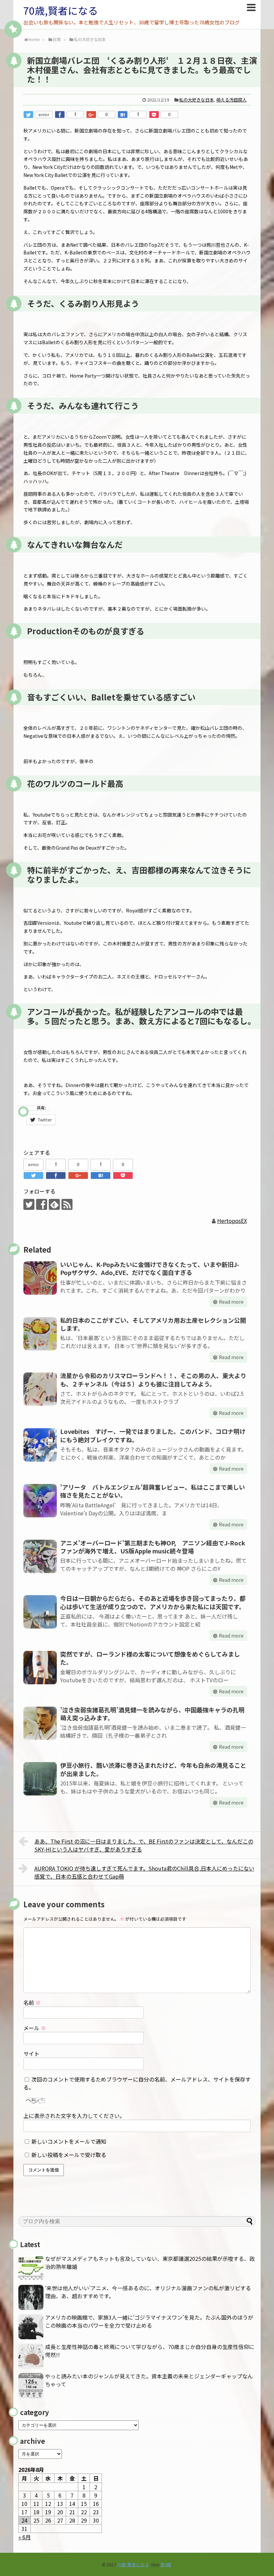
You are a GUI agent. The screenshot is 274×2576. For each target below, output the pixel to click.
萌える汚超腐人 (231, 100)
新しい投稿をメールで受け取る (69, 2155)
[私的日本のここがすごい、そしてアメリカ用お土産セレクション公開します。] (40, 1334)
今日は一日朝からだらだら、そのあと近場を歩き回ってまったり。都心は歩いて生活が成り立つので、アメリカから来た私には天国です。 (153, 1602)
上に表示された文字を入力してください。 (74, 2116)
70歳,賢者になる (61, 10)
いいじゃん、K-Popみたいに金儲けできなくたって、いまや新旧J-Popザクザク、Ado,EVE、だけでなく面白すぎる (150, 1268)
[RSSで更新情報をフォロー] (67, 1204)
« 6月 (25, 2537)
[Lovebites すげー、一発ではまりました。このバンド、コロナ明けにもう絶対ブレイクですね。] (40, 1445)
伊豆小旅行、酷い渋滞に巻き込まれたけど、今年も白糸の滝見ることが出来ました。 (153, 1769)
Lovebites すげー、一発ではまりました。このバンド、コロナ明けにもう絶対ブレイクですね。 (153, 1435)
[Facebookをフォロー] (42, 1204)
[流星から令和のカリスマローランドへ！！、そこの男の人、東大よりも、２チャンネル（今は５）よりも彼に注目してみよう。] (40, 1389)
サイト (31, 2054)
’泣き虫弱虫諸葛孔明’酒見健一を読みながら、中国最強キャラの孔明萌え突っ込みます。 (152, 1714)
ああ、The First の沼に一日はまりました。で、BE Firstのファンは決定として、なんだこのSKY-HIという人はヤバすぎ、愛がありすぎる (144, 1845)
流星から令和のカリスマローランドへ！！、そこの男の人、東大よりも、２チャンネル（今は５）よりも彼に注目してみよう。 (153, 1379)
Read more (231, 1302)
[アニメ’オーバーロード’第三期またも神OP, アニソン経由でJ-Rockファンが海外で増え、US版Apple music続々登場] (40, 1556)
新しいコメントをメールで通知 (69, 2141)
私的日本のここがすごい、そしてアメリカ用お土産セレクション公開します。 (153, 1324)
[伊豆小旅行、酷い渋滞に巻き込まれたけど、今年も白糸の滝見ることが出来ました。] (40, 1779)
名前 (32, 2002)
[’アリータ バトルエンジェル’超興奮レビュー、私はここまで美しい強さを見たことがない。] (40, 1501)
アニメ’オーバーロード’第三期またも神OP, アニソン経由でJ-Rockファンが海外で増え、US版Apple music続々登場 (153, 1547)
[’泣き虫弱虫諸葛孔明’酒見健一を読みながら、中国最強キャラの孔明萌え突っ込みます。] (40, 1723)
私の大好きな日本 (196, 100)
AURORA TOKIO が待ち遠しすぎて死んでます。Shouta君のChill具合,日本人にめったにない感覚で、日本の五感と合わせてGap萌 (144, 1872)
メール (35, 2028)
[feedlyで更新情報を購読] (54, 1204)
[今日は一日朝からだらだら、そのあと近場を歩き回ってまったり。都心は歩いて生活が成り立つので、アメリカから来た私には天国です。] (40, 1612)
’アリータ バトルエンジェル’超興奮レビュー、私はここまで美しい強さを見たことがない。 (153, 1491)
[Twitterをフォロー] (29, 1204)
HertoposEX (232, 1221)
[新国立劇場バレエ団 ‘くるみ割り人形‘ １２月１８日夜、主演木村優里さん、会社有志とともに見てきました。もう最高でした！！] (123, 115)
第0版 (166, 2564)
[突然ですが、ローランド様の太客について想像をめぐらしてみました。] (40, 1668)
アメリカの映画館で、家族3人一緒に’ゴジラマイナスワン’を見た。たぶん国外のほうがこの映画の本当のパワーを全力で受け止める (149, 2321)
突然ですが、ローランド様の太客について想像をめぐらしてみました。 (150, 1658)
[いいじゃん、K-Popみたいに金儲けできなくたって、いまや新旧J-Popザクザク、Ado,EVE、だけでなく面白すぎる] (40, 1278)
